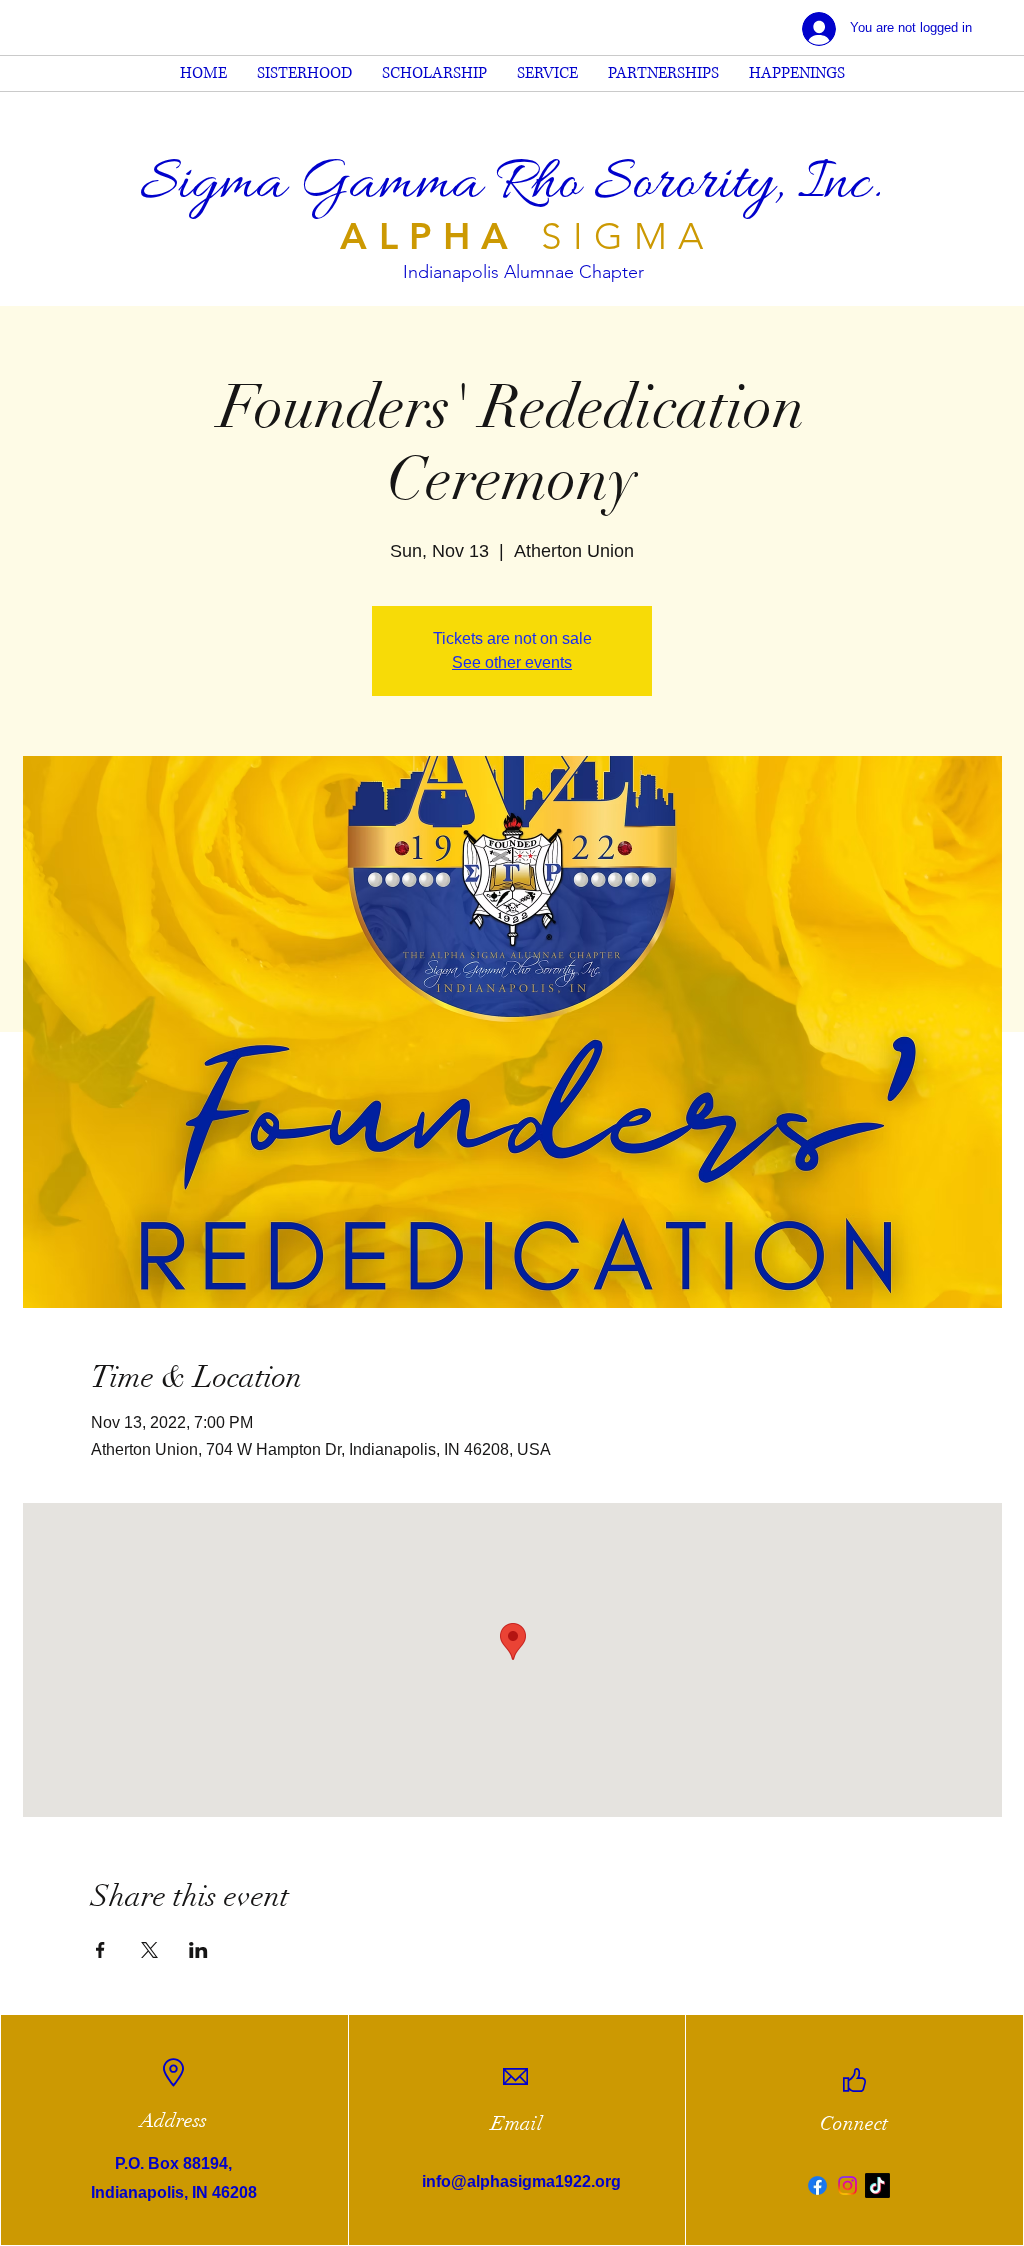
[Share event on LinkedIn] (198, 1950)
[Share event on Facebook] (100, 1950)
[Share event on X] (149, 1950)
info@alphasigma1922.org (521, 2181)
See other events (512, 662)
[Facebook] (817, 2185)
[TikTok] (877, 2185)
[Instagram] (847, 2185)
